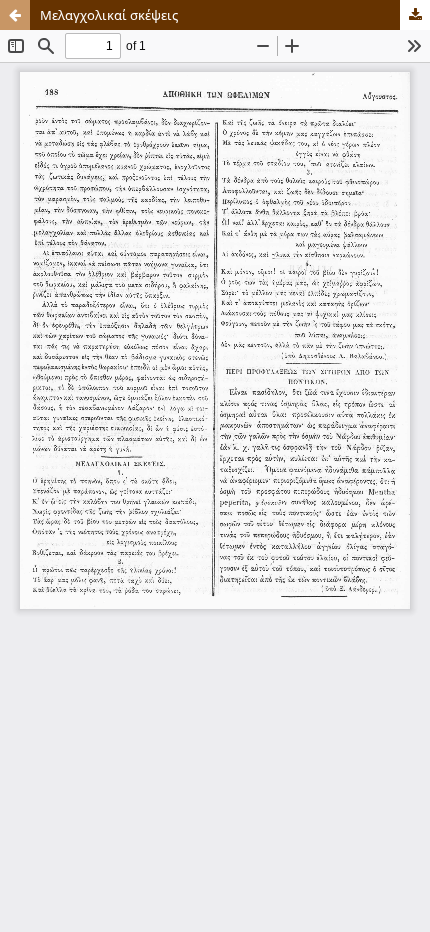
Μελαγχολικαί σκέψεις (109, 15)
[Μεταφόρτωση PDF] (415, 15)
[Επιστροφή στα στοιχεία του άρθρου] (15, 15)
